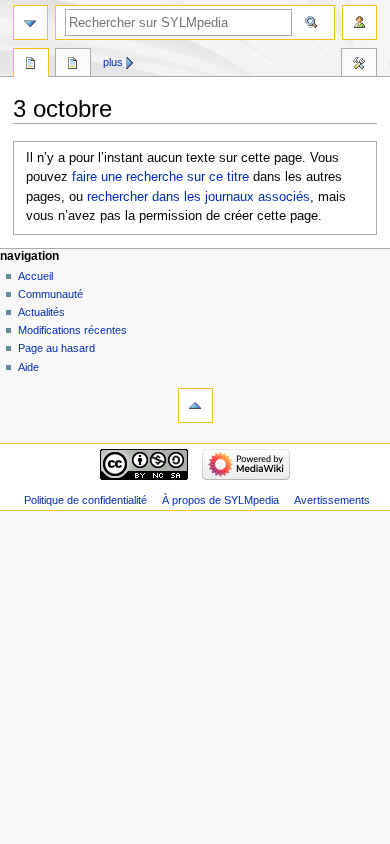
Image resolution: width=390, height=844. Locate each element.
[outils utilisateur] (359, 22)
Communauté (50, 294)
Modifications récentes (72, 330)
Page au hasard (56, 348)
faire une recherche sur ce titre (160, 177)
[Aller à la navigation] (30, 22)
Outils (359, 65)
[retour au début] (195, 405)
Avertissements (332, 500)
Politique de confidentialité (85, 500)
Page (31, 65)
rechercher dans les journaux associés (198, 197)
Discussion (73, 65)
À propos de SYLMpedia (220, 500)
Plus (113, 62)
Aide (28, 367)
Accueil (35, 276)
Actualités (41, 312)
